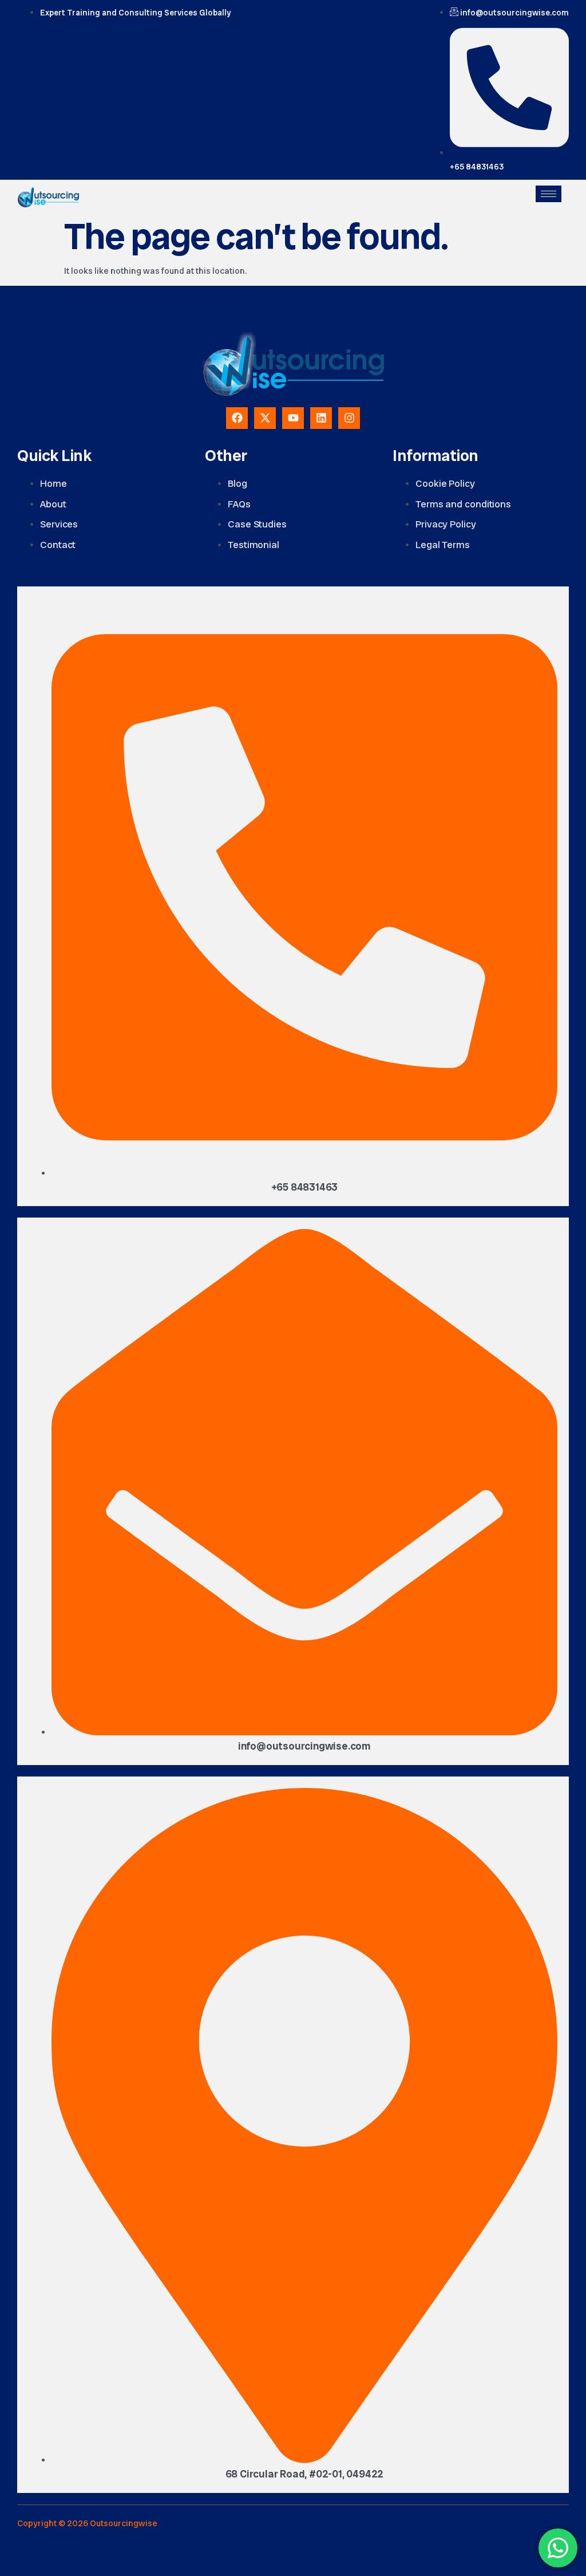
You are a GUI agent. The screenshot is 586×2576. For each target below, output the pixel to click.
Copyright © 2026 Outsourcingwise (87, 2523)
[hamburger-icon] (549, 194)
